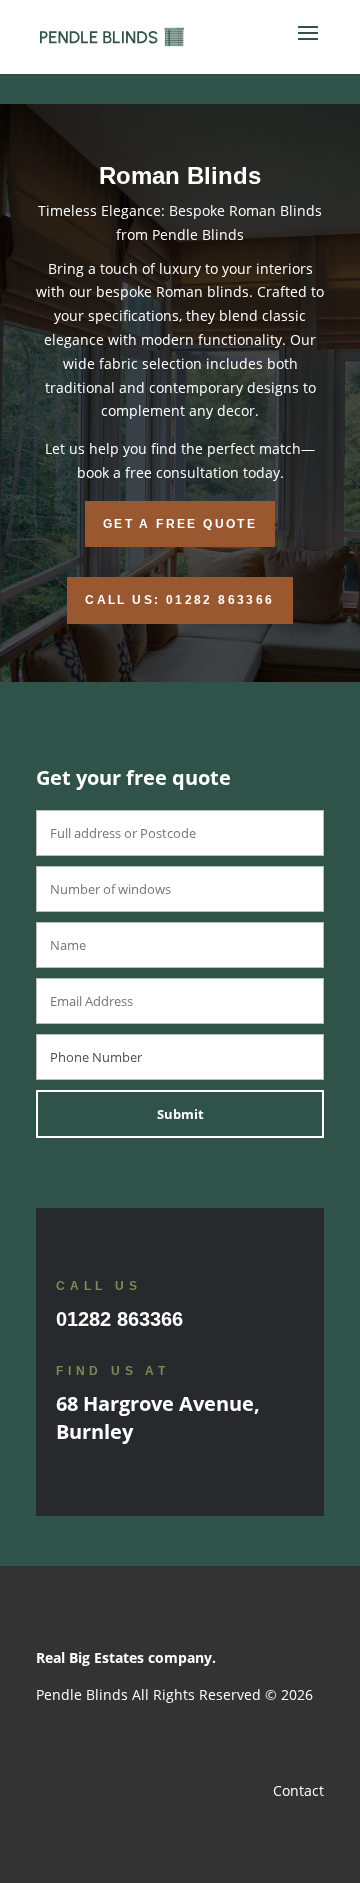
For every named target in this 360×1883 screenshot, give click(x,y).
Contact (298, 1790)
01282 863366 (119, 1319)
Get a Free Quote (180, 524)
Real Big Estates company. (126, 1657)
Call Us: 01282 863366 (179, 600)
